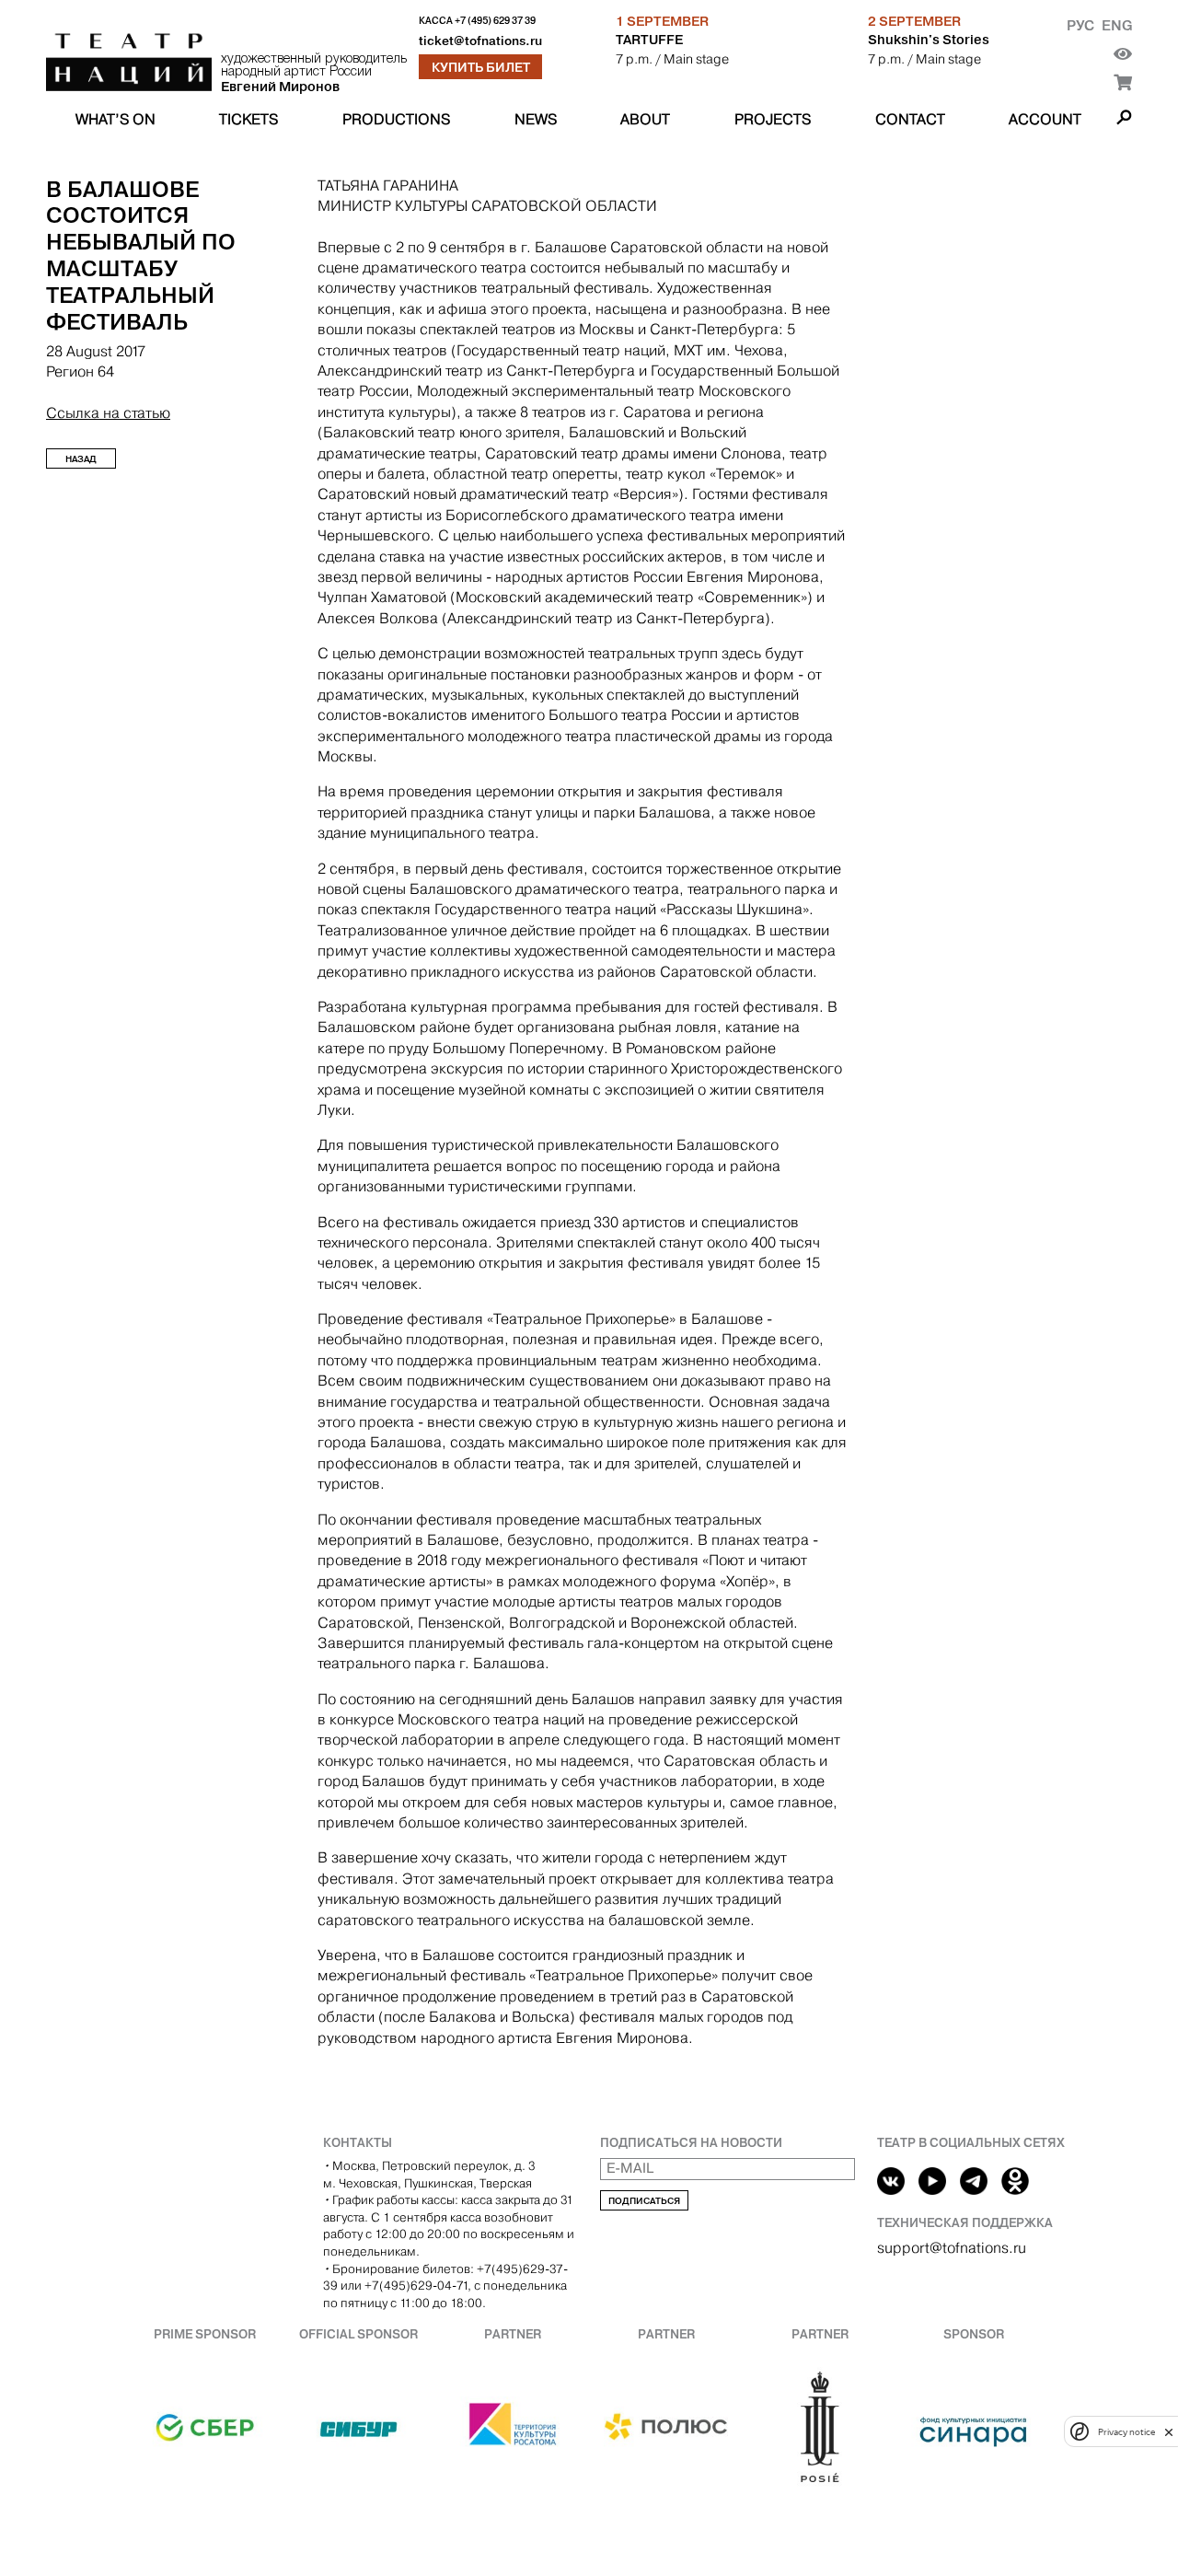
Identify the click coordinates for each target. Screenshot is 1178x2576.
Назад (81, 459)
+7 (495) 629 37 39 (495, 21)
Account (1045, 119)
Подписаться (644, 2201)
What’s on (115, 119)
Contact (910, 119)
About (645, 119)
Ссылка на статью (108, 413)
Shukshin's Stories (929, 40)
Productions (396, 119)
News (536, 119)
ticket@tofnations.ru (480, 41)
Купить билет (481, 67)
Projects (773, 119)
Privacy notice (1126, 2432)
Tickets (248, 119)
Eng (1117, 25)
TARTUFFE (649, 40)
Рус (1080, 25)
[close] (1169, 2432)
